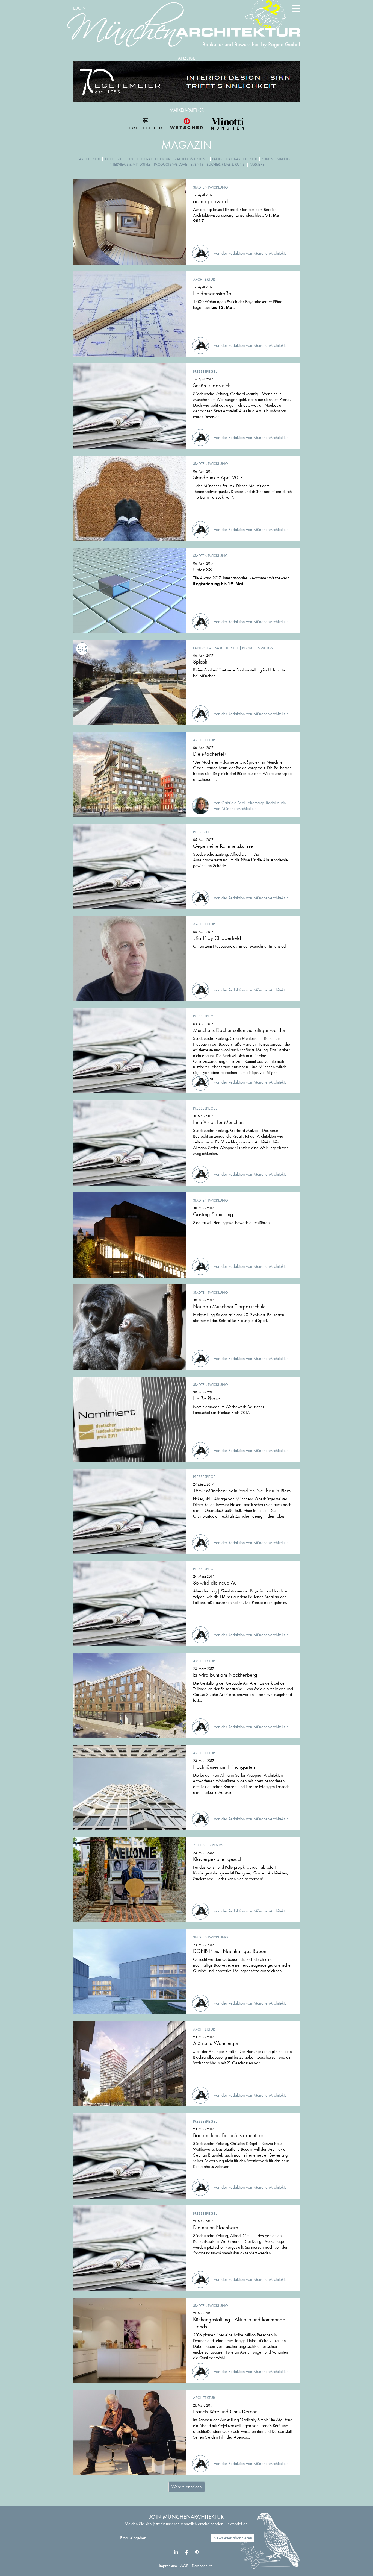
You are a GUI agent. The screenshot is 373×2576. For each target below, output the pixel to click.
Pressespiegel (205, 371)
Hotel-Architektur (153, 159)
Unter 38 (202, 570)
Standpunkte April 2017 (218, 477)
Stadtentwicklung (191, 159)
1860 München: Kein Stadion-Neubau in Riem (242, 1491)
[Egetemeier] (187, 82)
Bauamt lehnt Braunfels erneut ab (228, 2135)
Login (79, 8)
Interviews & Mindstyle (130, 164)
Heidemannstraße (212, 293)
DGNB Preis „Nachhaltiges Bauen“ (231, 1951)
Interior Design (119, 159)
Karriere (257, 164)
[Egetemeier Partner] (146, 124)
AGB (184, 2566)
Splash (200, 662)
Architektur (90, 159)
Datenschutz (202, 2566)
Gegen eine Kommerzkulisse (223, 846)
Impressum (168, 2566)
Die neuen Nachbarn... (218, 2227)
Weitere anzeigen (187, 2487)
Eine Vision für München (218, 1122)
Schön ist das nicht (212, 385)
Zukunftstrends (276, 159)
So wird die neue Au (215, 1583)
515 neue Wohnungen (216, 2043)
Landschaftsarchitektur (235, 159)
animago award (211, 201)
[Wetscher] (187, 124)
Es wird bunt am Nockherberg (225, 1675)
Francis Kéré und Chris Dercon (225, 2411)
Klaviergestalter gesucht (218, 1859)
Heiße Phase (207, 1398)
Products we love (171, 164)
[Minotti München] (227, 124)
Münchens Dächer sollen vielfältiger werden (240, 1030)
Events (197, 164)
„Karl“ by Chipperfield (217, 938)
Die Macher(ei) (209, 754)
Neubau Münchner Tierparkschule (229, 1306)
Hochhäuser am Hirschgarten (224, 1767)
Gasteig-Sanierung (213, 1214)
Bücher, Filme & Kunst (226, 164)
